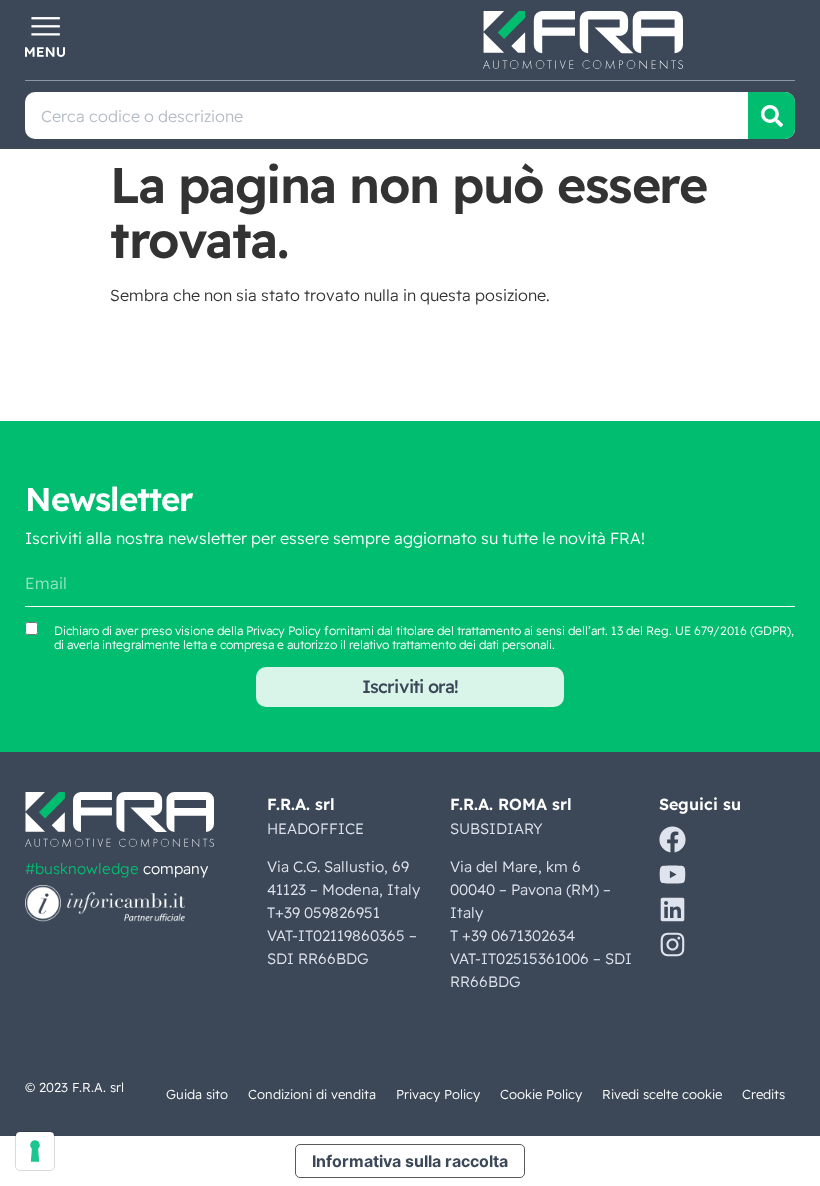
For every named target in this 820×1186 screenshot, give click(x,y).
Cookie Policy (541, 1094)
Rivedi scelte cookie (662, 1094)
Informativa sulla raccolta (410, 1161)
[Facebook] (672, 839)
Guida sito (197, 1094)
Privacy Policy (283, 630)
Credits (763, 1094)
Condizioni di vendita (312, 1094)
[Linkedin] (672, 909)
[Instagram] (672, 944)
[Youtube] (672, 874)
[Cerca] (771, 115)
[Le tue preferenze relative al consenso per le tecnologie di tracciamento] (35, 1151)
